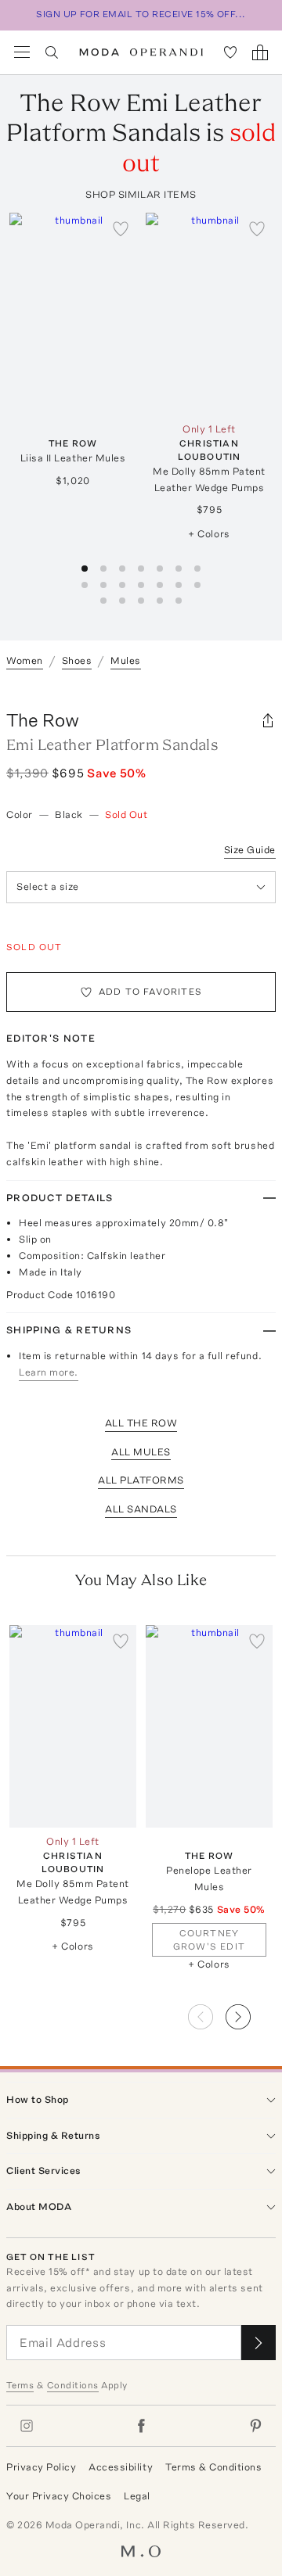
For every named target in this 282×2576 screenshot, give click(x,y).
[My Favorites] (230, 52)
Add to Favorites (150, 992)
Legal (137, 2496)
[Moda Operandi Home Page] (141, 52)
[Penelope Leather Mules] (209, 1726)
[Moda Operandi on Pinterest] (255, 2426)
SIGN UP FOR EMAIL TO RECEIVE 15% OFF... (141, 14)
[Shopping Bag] (260, 52)
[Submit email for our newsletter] (258, 2343)
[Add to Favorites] (121, 228)
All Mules (141, 1452)
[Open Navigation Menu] (22, 52)
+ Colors (209, 534)
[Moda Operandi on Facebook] (141, 2426)
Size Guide (250, 850)
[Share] (268, 720)
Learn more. (49, 1372)
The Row (43, 720)
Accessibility (121, 2467)
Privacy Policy (41, 2467)
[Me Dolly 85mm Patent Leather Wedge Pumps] (209, 314)
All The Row (141, 1423)
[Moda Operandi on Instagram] (27, 2426)
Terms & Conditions (213, 2467)
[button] (251, 2012)
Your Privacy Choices (59, 2496)
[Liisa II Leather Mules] (73, 314)
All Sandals (141, 1509)
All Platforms (141, 1480)
